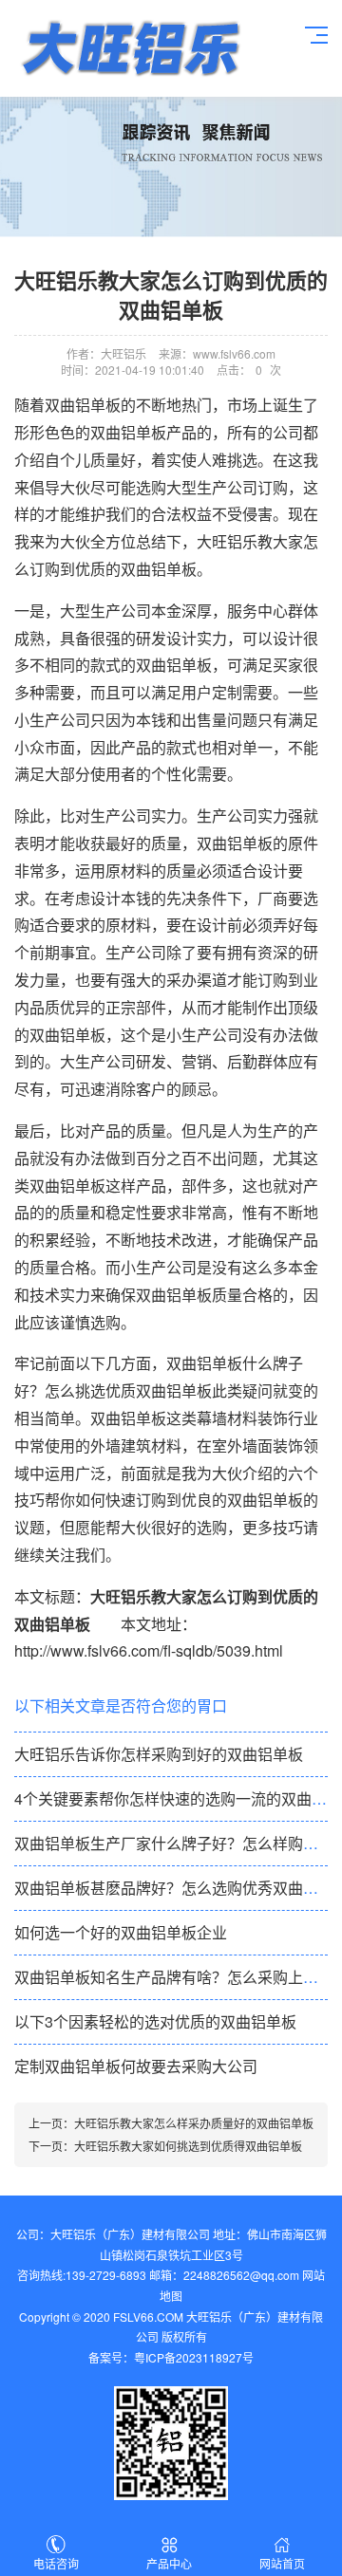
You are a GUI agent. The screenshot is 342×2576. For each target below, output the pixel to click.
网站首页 (282, 2563)
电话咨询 (56, 2563)
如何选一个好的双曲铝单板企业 (121, 1932)
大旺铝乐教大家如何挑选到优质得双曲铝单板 (188, 2146)
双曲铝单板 (235, 843)
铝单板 (129, 48)
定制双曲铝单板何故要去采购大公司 (136, 2066)
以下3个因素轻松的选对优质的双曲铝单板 (155, 2021)
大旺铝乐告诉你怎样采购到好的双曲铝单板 (159, 1754)
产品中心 (169, 2563)
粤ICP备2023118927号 (194, 2357)
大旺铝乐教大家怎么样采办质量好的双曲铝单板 (194, 2123)
